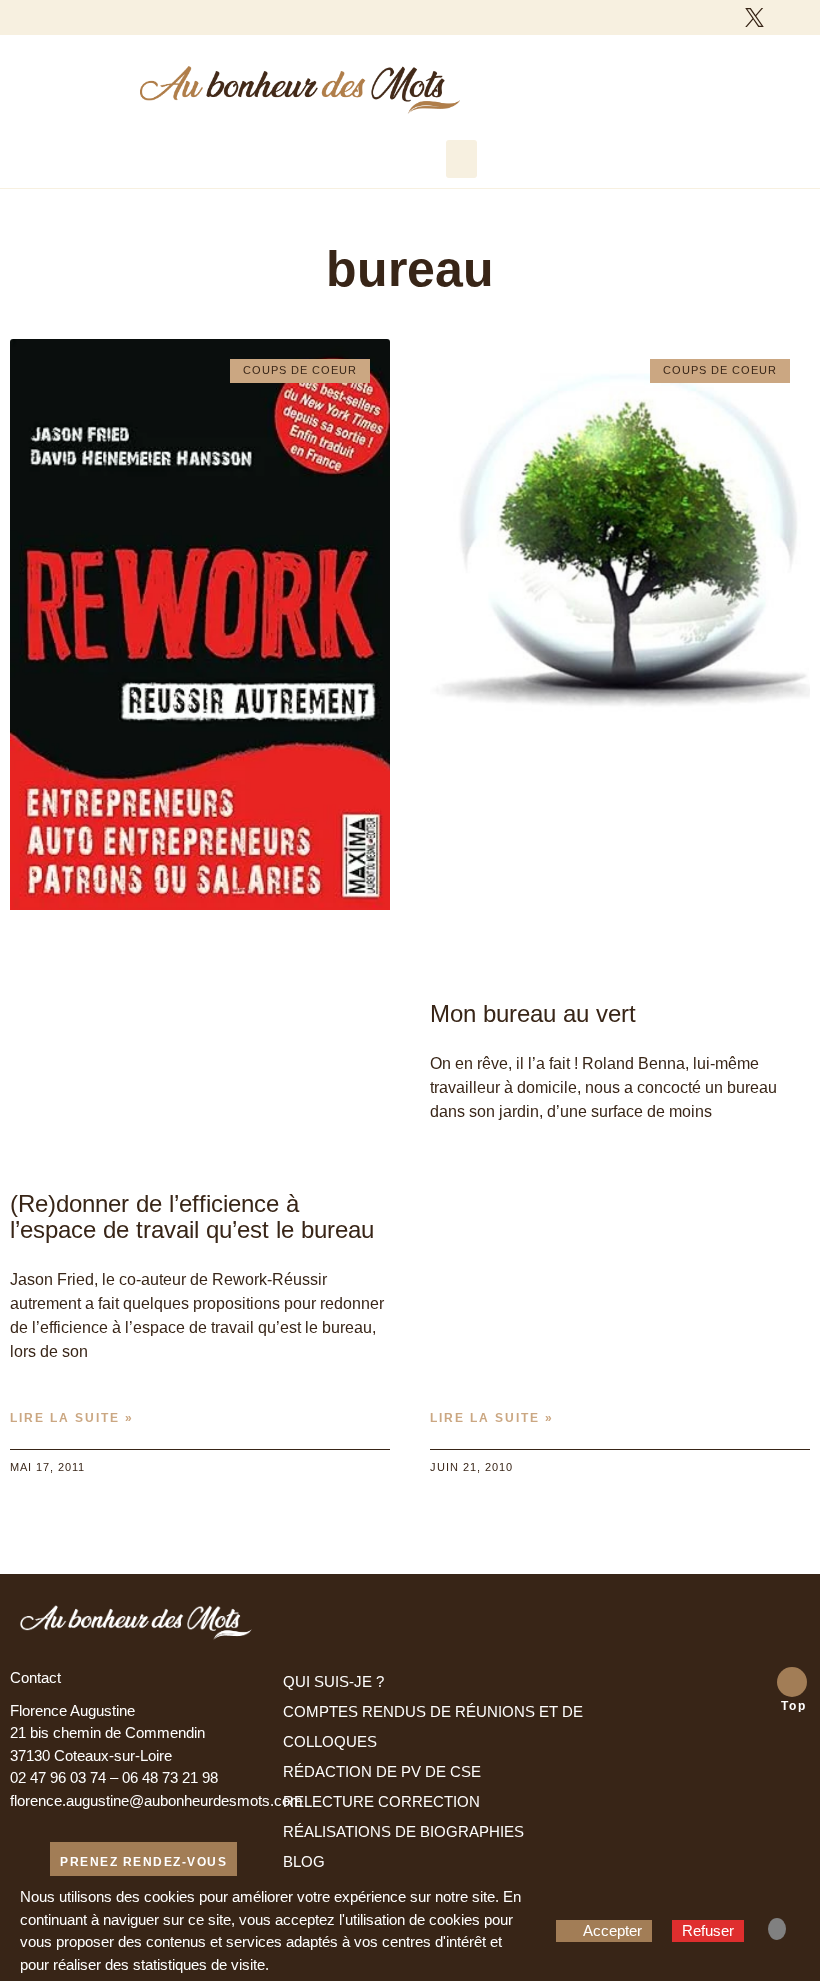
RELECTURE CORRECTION (381, 1801)
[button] (462, 159)
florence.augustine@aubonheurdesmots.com (156, 1800)
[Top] (792, 1682)
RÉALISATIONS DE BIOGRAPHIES (403, 1831)
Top (794, 1706)
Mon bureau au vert (533, 1013)
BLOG (304, 1861)
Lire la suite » (72, 1418)
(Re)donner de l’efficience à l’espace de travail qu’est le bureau (192, 1216)
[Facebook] (719, 17)
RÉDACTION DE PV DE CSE (382, 1771)
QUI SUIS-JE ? (333, 1681)
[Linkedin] (790, 17)
